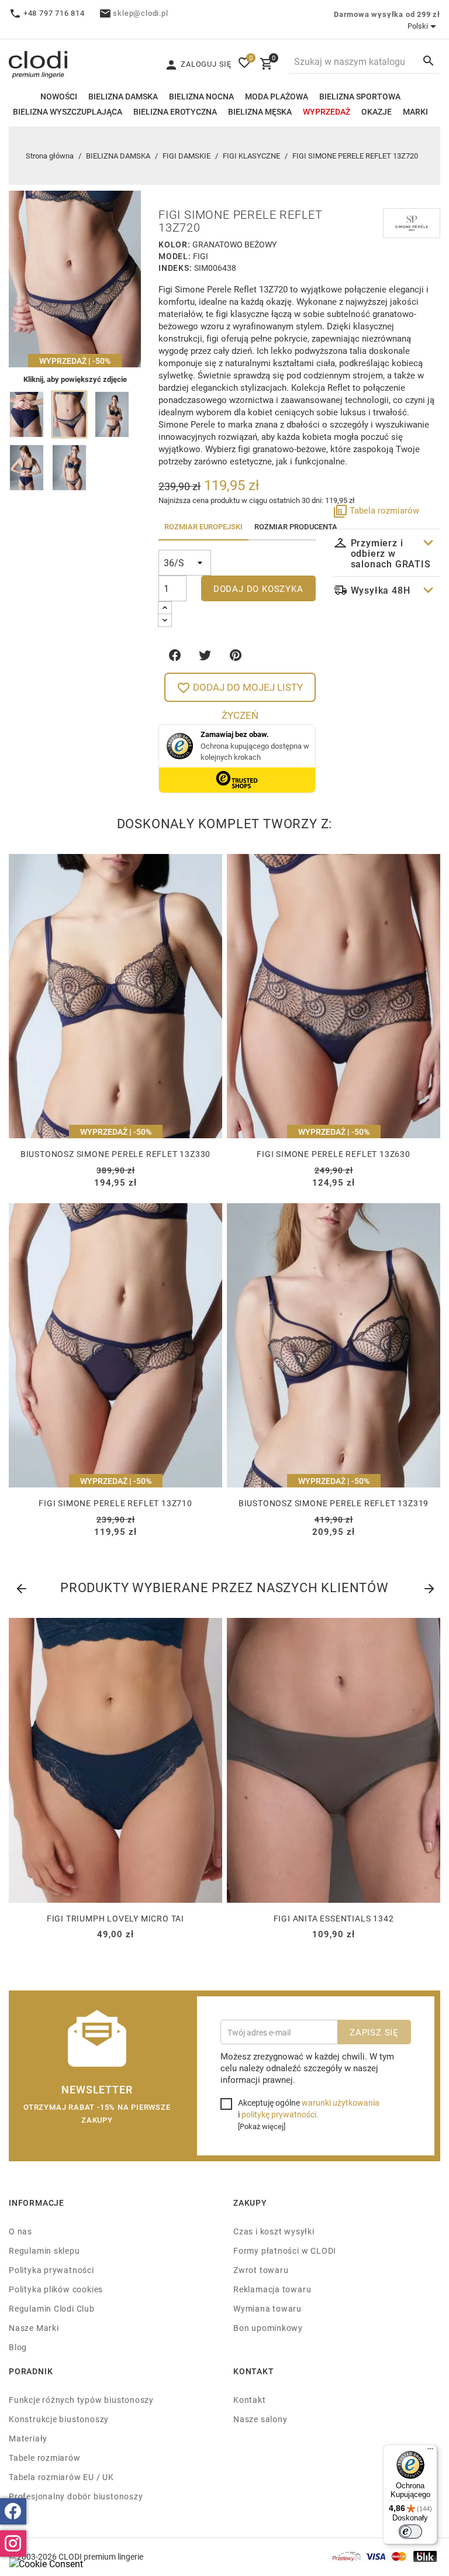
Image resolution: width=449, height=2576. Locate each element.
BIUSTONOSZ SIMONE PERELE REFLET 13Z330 (115, 1154)
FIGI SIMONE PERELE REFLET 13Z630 (334, 1154)
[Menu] (430, 2451)
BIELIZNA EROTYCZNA (175, 111)
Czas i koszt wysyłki (274, 2231)
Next (429, 1586)
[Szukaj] (429, 61)
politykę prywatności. (280, 2114)
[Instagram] (13, 2544)
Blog (18, 2347)
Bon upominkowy (268, 2328)
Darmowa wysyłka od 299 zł (387, 14)
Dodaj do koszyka (258, 588)
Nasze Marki (34, 2328)
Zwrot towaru (261, 2270)
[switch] (410, 2532)
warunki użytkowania (341, 2103)
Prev (20, 1586)
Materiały (28, 2438)
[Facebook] (13, 2511)
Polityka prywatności (51, 2270)
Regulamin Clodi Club (52, 2308)
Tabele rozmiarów (45, 2458)
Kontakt (250, 2400)
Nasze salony (260, 2419)
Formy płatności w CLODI (285, 2250)
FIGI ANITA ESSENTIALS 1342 (334, 1918)
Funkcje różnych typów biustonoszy (81, 2400)
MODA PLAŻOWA (277, 96)
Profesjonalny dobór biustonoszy (76, 2496)
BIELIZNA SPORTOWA (360, 96)
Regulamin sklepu (44, 2250)
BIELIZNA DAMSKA (123, 96)
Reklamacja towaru (272, 2289)
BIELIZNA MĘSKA (260, 111)
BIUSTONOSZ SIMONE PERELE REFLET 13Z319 (334, 1503)
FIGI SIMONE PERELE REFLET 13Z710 (115, 1503)
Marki (415, 111)
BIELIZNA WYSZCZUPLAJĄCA (68, 111)
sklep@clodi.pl (140, 13)
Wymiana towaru (267, 2308)
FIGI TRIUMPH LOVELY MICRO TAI (115, 1918)
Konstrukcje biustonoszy (59, 2419)
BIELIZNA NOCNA (201, 96)
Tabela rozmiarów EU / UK (61, 2477)
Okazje (377, 111)
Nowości (59, 96)
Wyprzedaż (327, 111)
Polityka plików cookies (56, 2289)
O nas (20, 2231)
